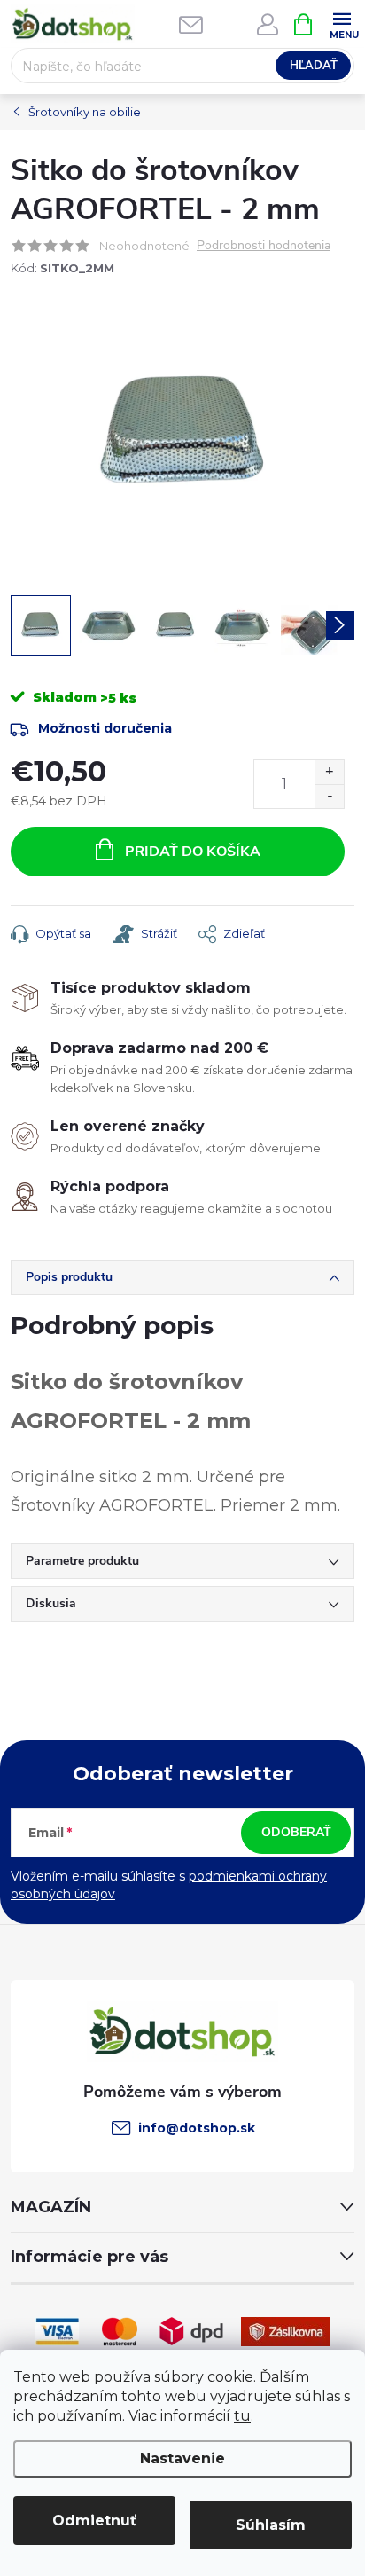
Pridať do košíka (193, 852)
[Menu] (342, 24)
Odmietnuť (94, 2521)
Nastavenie (182, 2458)
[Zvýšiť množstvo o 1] (329, 772)
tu (242, 2416)
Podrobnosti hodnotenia (264, 246)
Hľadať (314, 66)
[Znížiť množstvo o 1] (329, 796)
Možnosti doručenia (105, 728)
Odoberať (296, 1832)
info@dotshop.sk (197, 2128)
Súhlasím (271, 2525)
